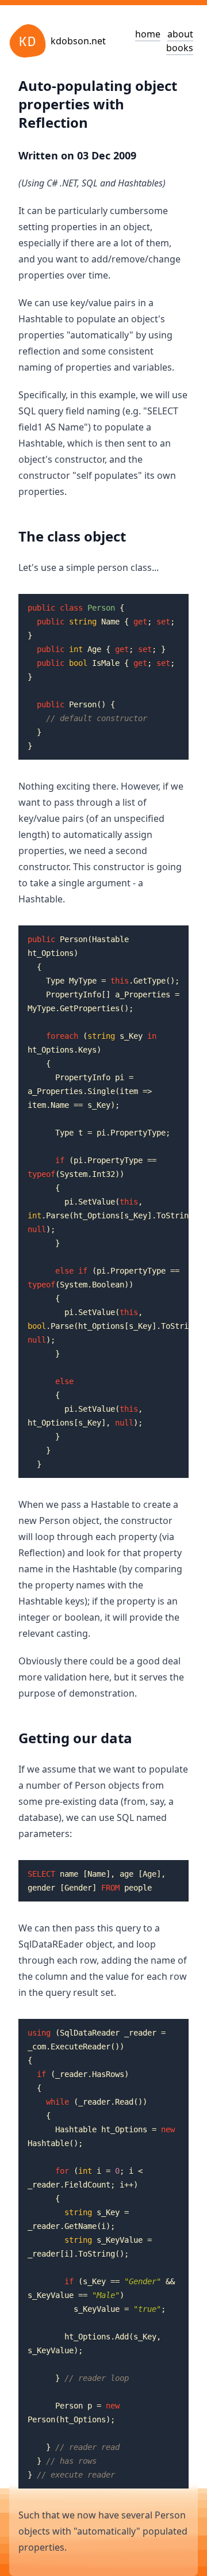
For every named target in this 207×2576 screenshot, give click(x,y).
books (180, 48)
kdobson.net (78, 41)
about (180, 34)
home (148, 34)
